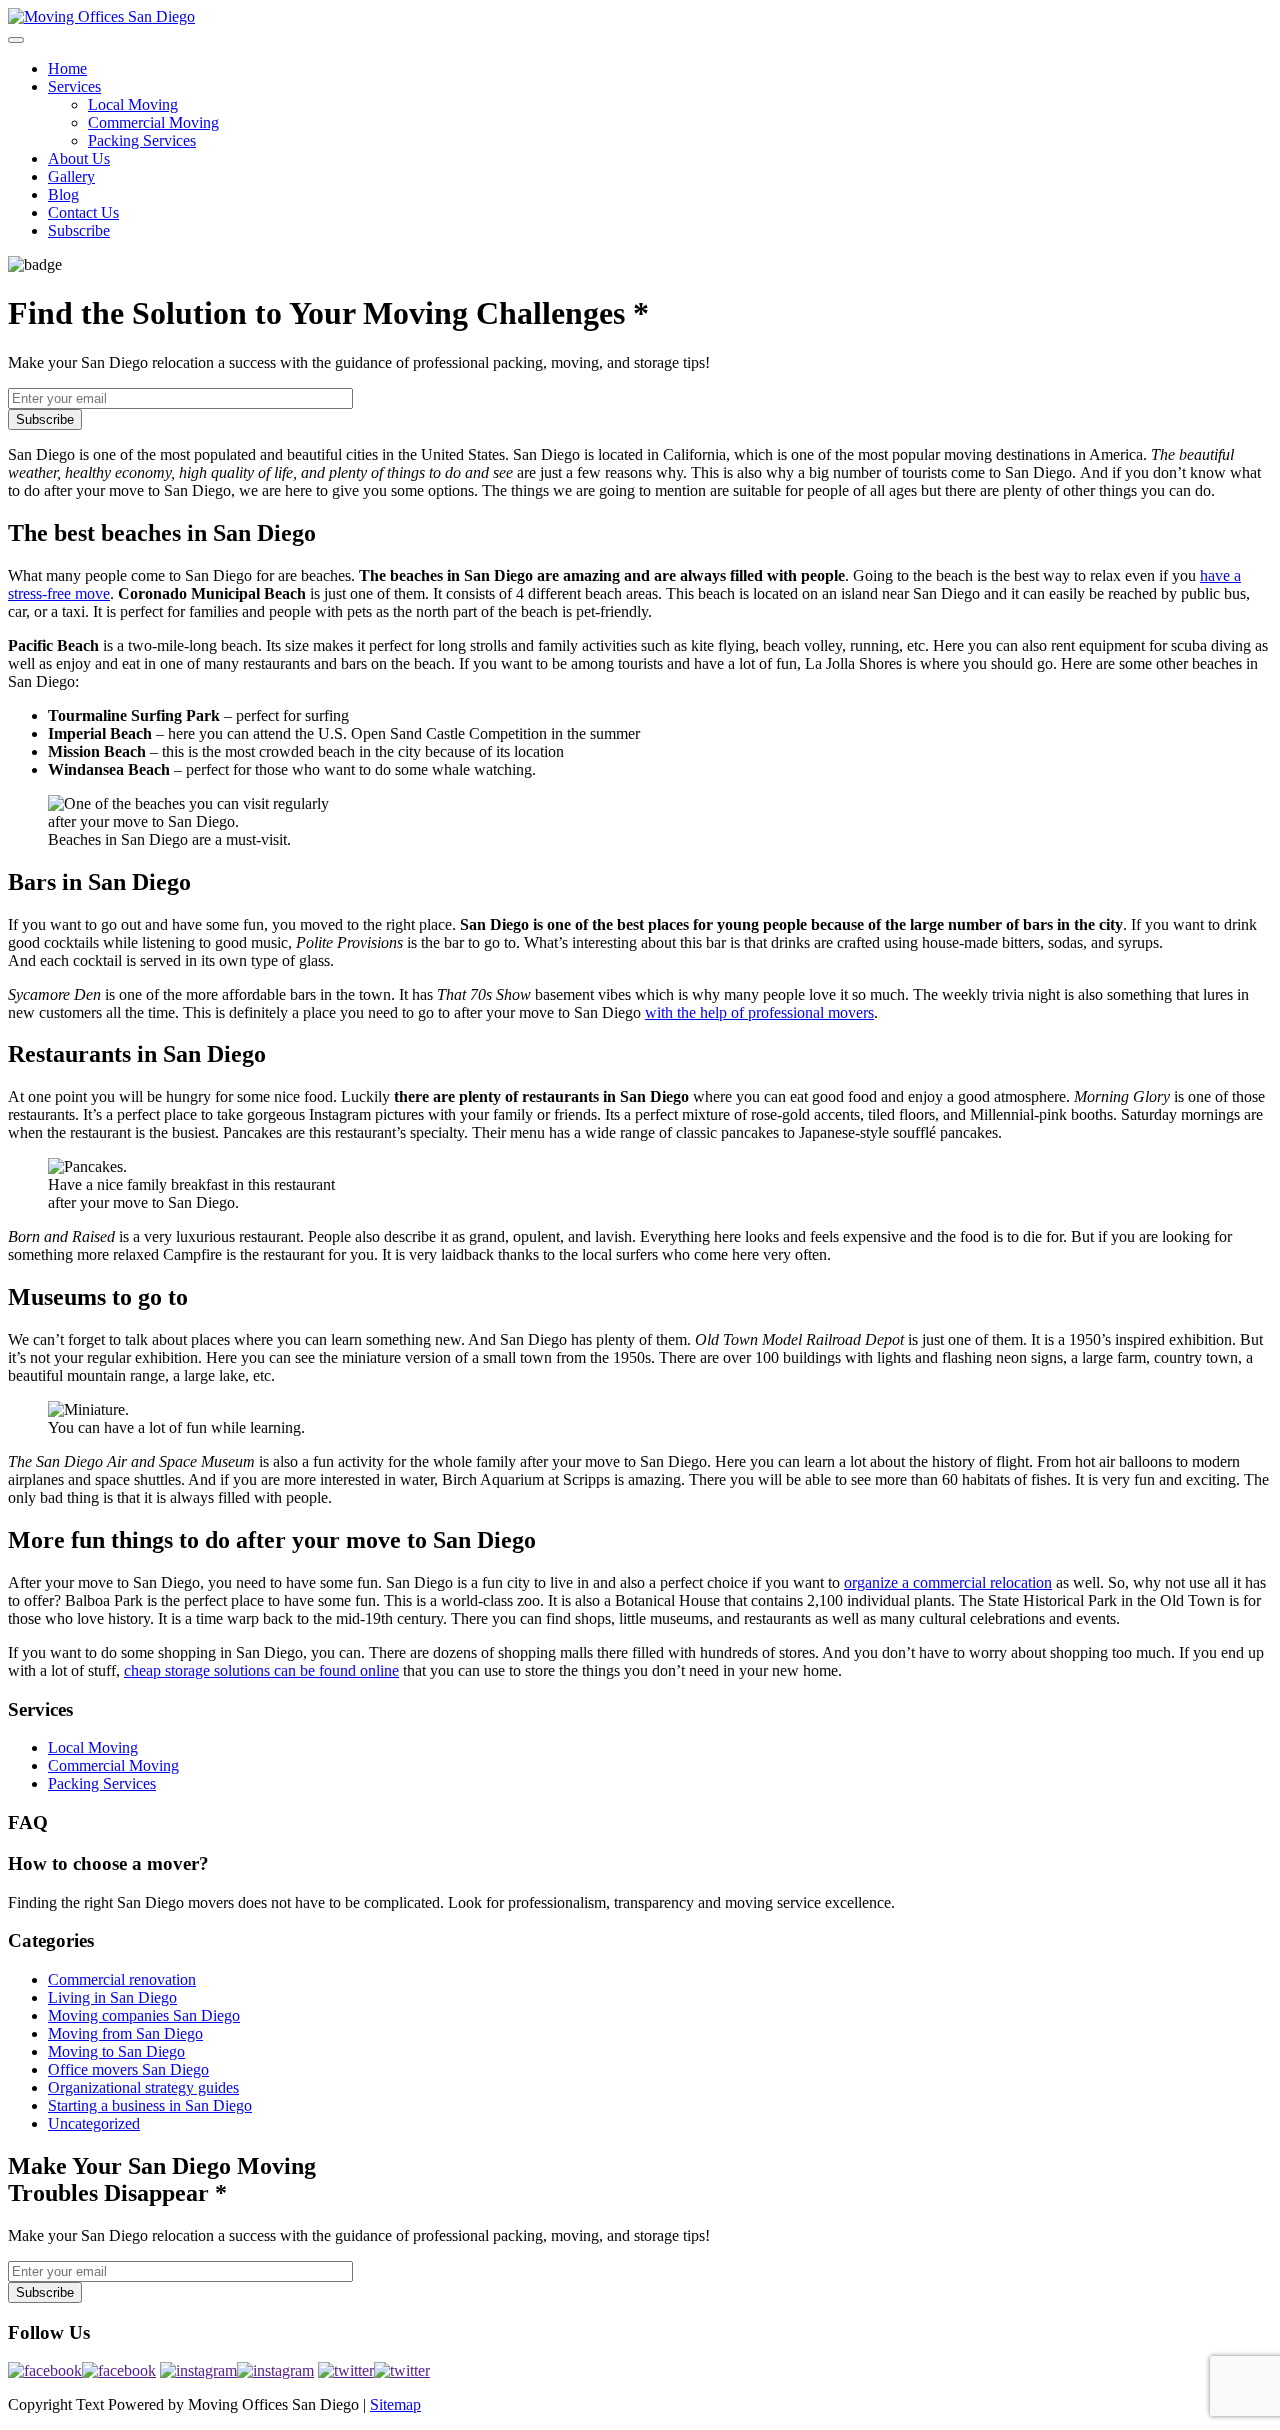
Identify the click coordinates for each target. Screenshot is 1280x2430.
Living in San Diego (112, 1997)
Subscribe (79, 230)
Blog (63, 194)
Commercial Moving (153, 122)
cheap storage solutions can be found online (261, 1670)
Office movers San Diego (128, 2069)
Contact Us (83, 212)
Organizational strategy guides (143, 2087)
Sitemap (395, 2404)
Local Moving (133, 104)
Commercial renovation (122, 1979)
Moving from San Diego (125, 2033)
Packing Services (142, 140)
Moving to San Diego (116, 2051)
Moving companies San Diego (144, 2015)
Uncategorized (94, 2123)
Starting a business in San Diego (150, 2105)
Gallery (71, 176)
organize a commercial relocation (948, 1582)
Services (74, 86)
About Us (79, 158)
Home (67, 68)
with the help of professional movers (759, 1012)
